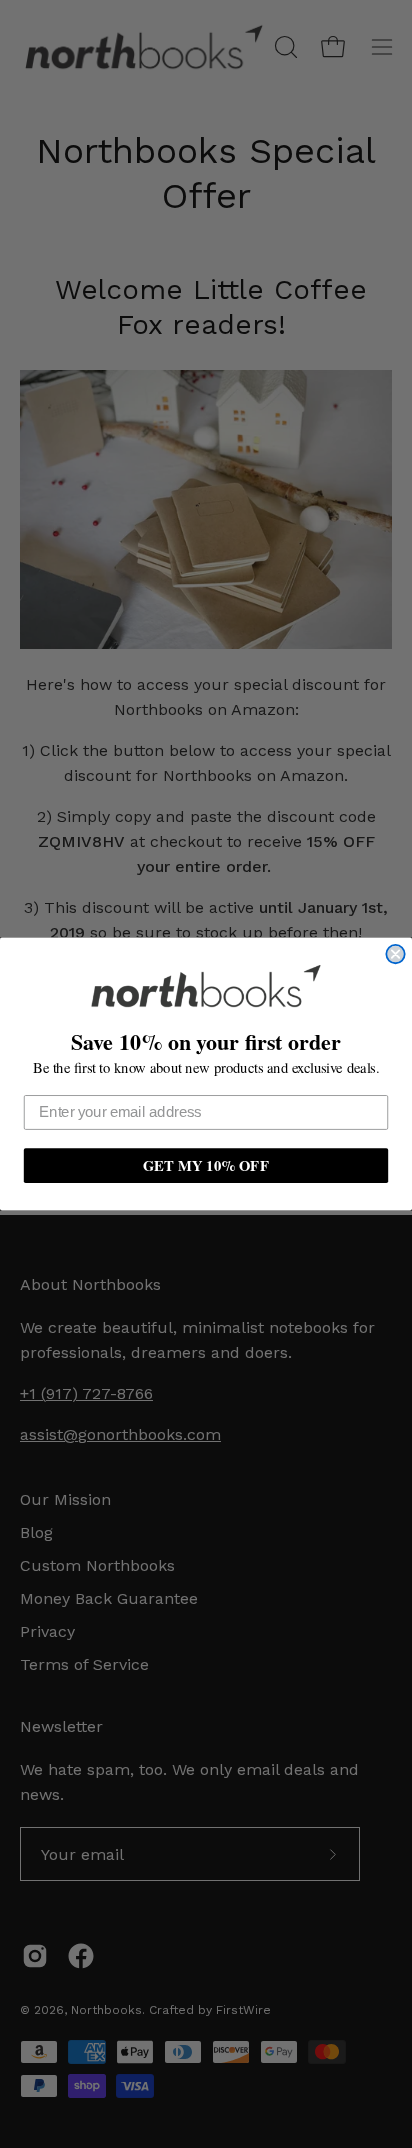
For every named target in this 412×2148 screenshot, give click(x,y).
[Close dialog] (395, 954)
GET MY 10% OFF (205, 1165)
